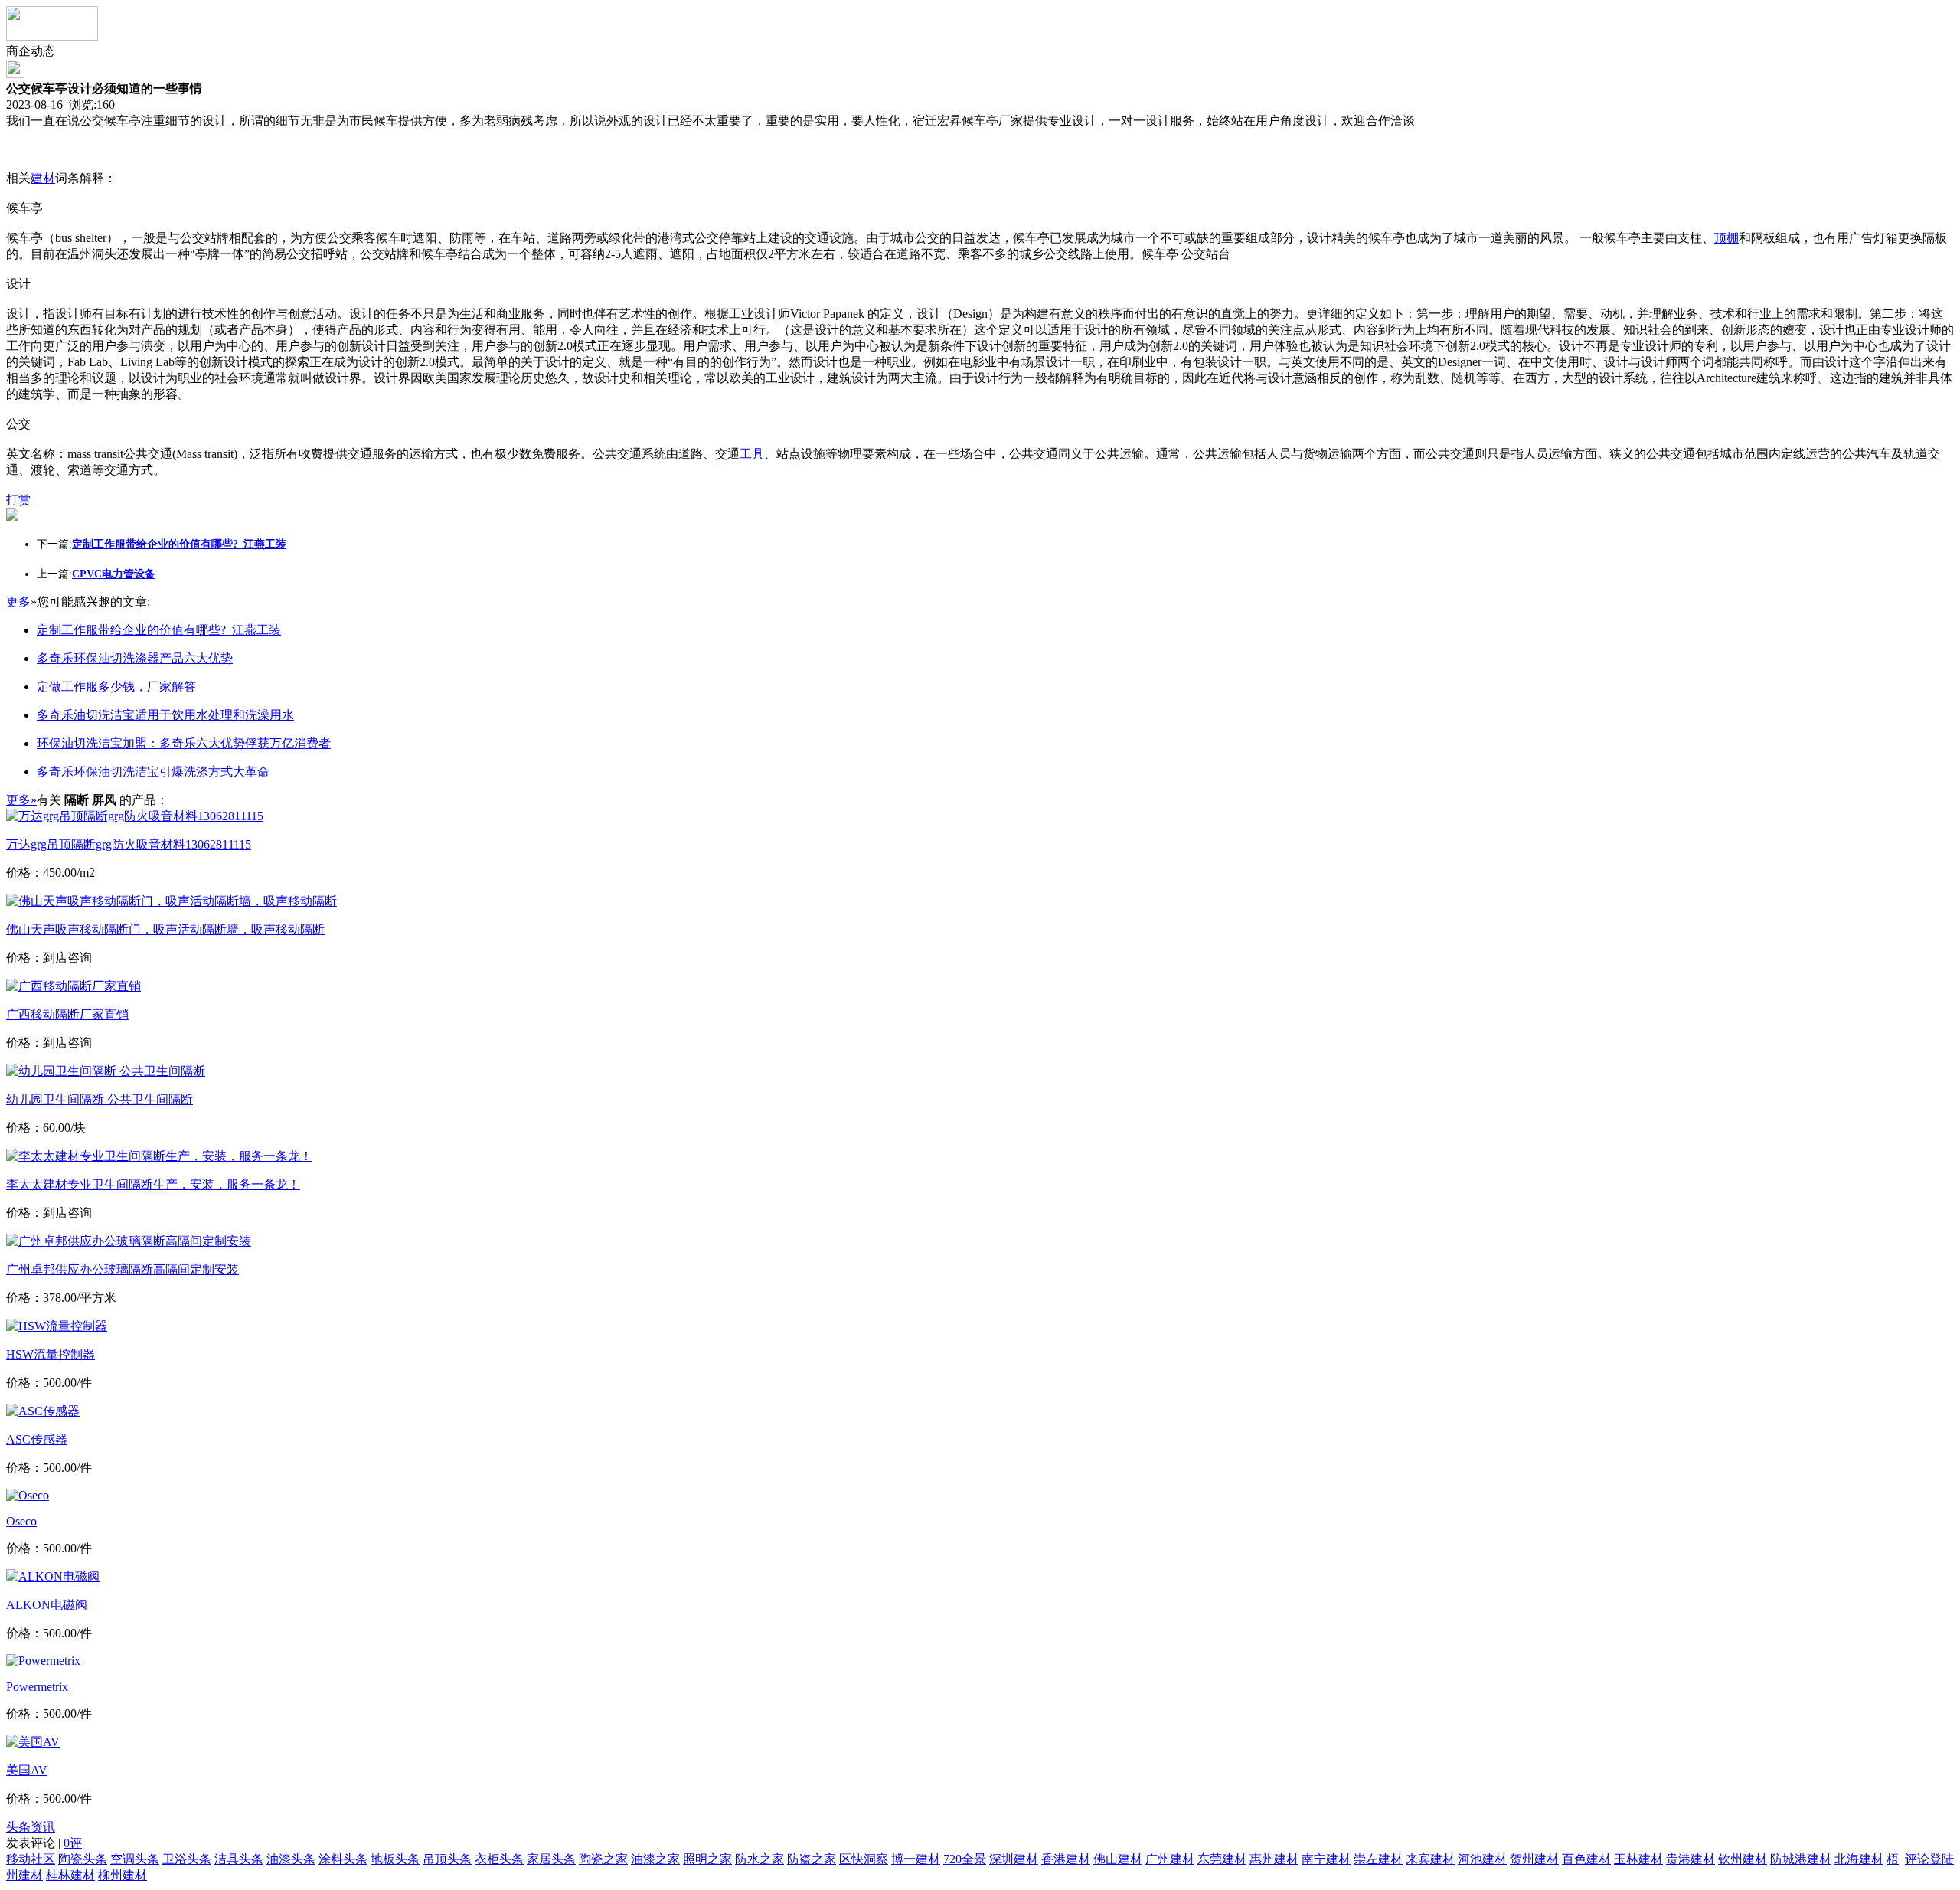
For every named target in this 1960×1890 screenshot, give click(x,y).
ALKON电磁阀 (47, 1605)
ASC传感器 (37, 1439)
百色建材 (1586, 1859)
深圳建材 (1014, 1859)
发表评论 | (44, 1843)
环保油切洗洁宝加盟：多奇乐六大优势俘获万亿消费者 (184, 743)
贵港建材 (1690, 1859)
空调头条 (135, 1859)
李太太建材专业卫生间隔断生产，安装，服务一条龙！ (153, 1184)
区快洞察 (864, 1859)
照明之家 (707, 1859)
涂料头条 (343, 1859)
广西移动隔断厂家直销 (67, 1014)
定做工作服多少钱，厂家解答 (116, 687)
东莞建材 (1222, 1859)
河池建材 (1482, 1859)
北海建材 (1859, 1859)
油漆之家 (655, 1859)
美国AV (27, 1770)
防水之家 (759, 1859)
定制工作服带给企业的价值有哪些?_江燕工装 (159, 630)
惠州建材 (1274, 1859)
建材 (43, 178)
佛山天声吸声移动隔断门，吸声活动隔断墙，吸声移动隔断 (165, 929)
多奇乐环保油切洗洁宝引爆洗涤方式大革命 (153, 772)
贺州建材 (1534, 1859)
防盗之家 (812, 1859)
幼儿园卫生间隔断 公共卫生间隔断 (100, 1099)
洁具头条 (239, 1859)
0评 (73, 1843)
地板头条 (395, 1859)
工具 (752, 454)
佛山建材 (1118, 1859)
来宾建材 (1430, 1859)
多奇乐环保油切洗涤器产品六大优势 (135, 658)
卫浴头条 (187, 1859)
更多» (21, 602)
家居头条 (551, 1859)
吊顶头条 (447, 1859)
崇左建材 (1378, 1859)
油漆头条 (291, 1859)
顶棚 (1726, 238)
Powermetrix (37, 1687)
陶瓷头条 (83, 1859)
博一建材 (916, 1859)
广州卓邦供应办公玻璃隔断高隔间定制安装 (122, 1269)
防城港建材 (1801, 1859)
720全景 (965, 1859)
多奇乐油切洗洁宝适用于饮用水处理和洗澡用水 (165, 715)
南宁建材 (1326, 1859)
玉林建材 (1638, 1859)
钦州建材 (1743, 1859)
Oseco (21, 1521)
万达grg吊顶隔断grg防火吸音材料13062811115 (129, 844)
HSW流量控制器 (51, 1354)
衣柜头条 (499, 1859)
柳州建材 (122, 1875)
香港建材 (1066, 1859)
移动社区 (31, 1859)
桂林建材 (70, 1875)
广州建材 (1170, 1859)
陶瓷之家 (603, 1859)
